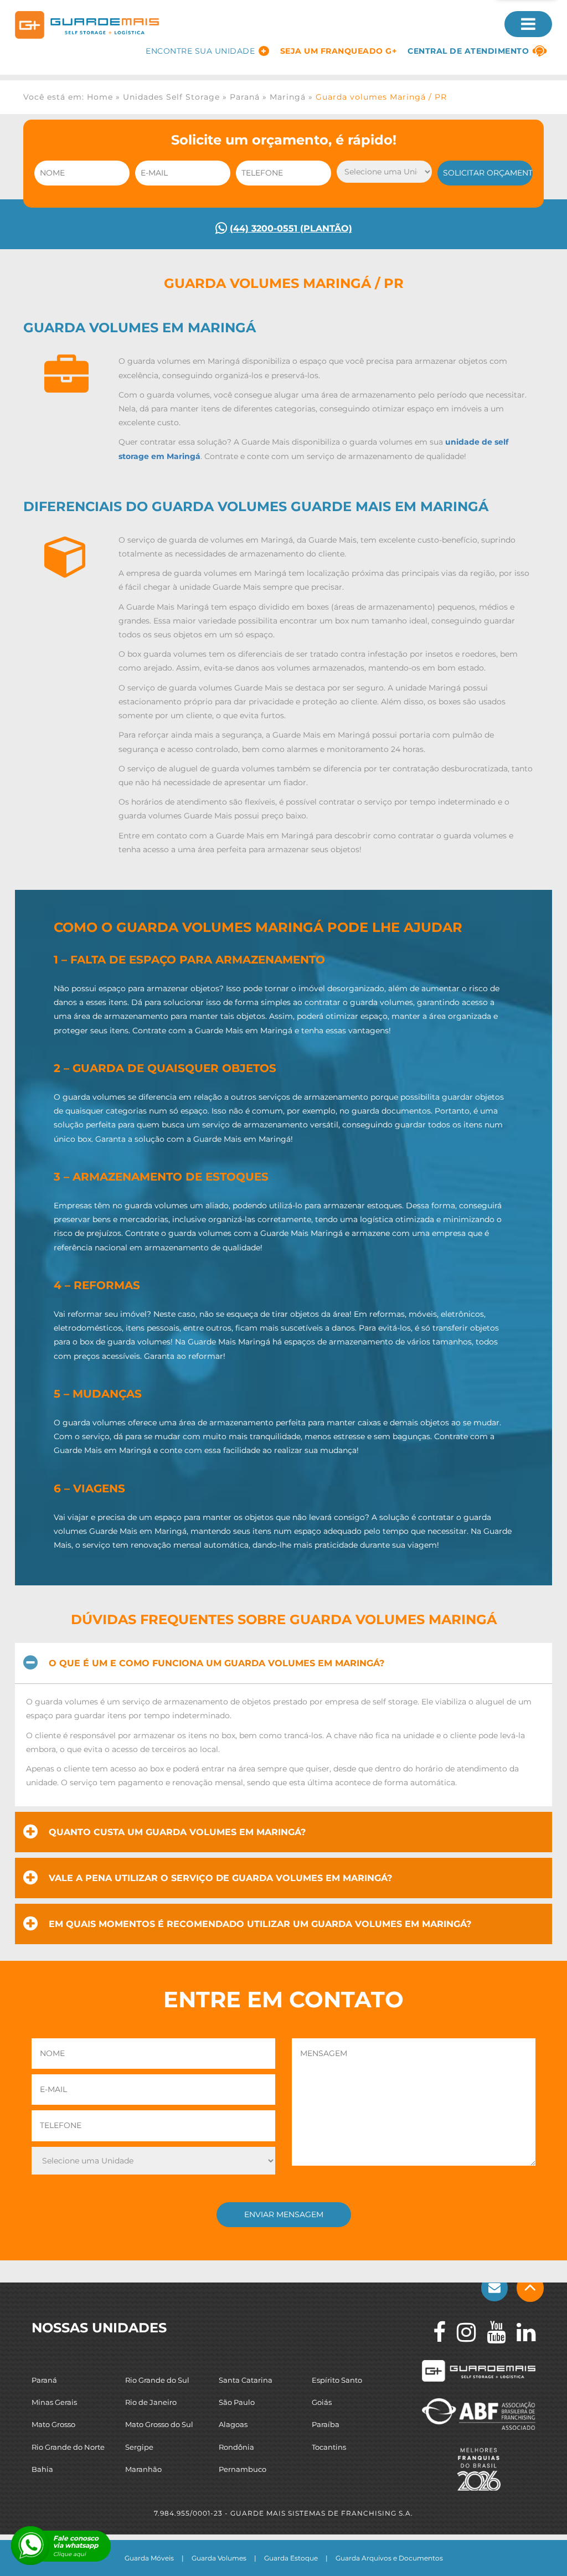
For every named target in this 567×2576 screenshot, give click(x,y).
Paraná (245, 97)
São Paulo (237, 2402)
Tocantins (329, 2446)
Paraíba (326, 2424)
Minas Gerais (54, 2402)
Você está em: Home (68, 97)
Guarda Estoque (291, 2558)
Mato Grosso (53, 2424)
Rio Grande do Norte (68, 2446)
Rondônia (236, 2446)
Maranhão (143, 2469)
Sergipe (139, 2446)
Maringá (288, 97)
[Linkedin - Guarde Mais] (520, 2332)
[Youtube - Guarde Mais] (491, 2332)
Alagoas (233, 2424)
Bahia (42, 2469)
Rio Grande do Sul (157, 2380)
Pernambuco (243, 2469)
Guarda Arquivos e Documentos (389, 2558)
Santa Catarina (246, 2380)
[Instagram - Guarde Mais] (461, 2332)
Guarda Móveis (149, 2558)
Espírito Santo (337, 2380)
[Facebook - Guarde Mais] (434, 2332)
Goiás (322, 2402)
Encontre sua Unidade (200, 51)
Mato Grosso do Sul (159, 2424)
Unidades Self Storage (171, 97)
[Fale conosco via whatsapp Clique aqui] (30, 2546)
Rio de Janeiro (151, 2402)
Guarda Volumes (219, 2558)
